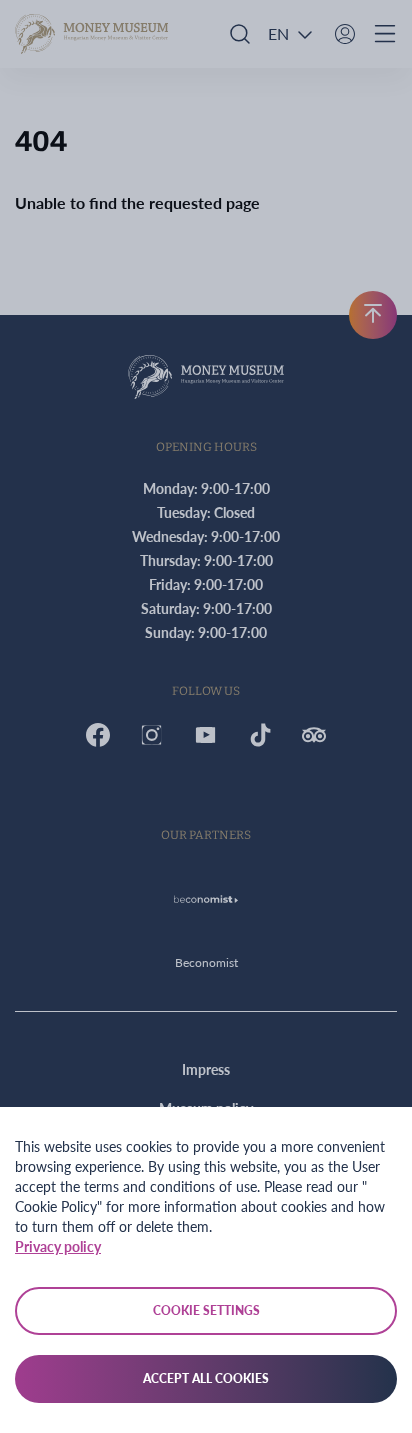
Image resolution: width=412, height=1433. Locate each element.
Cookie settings (206, 1310)
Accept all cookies (206, 1378)
